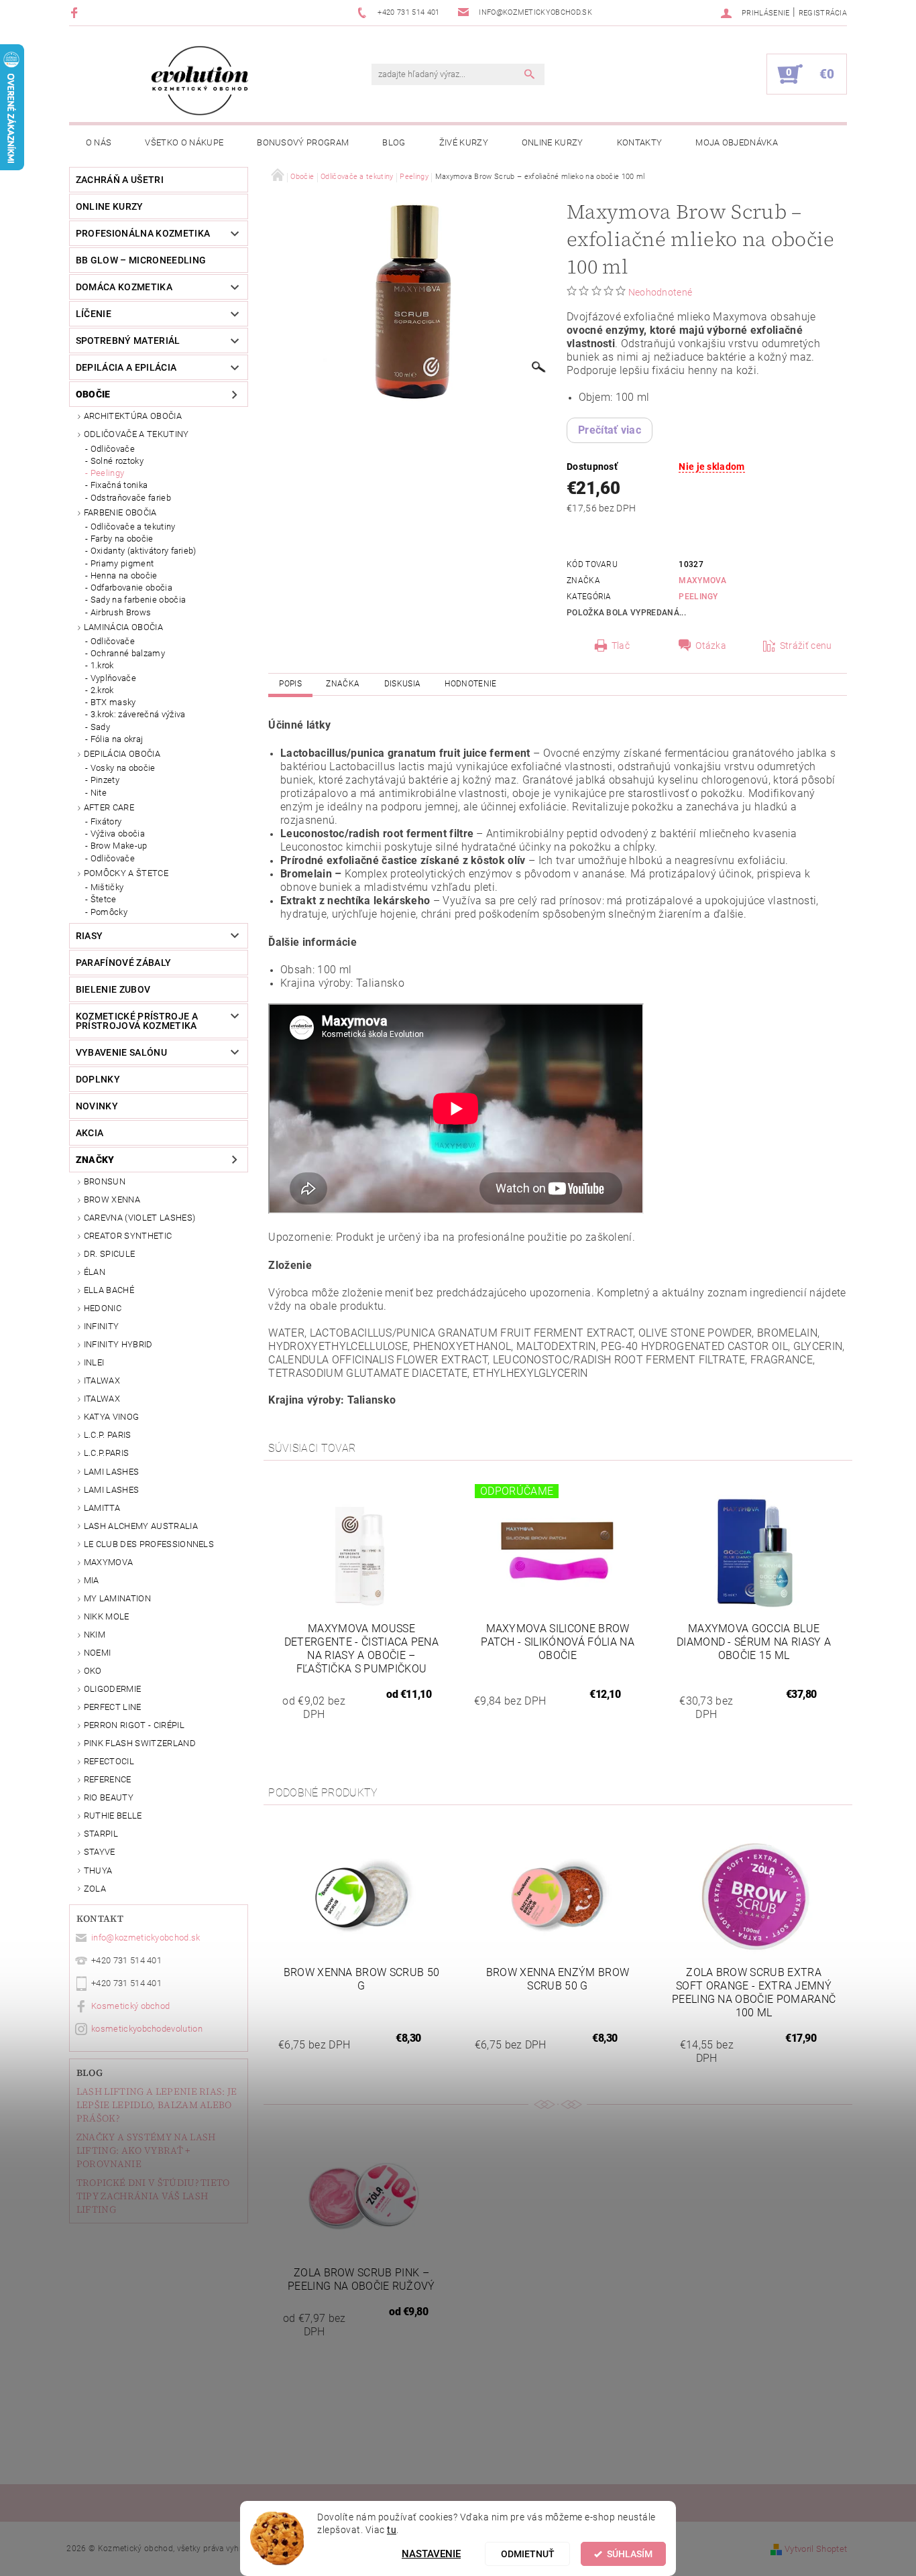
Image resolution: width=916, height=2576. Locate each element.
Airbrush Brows (121, 612)
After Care (109, 807)
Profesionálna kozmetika (143, 233)
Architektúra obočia (133, 416)
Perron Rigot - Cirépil (134, 1725)
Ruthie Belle (113, 1816)
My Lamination (117, 1598)
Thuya (98, 1870)
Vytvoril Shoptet (816, 2549)
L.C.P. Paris (108, 1435)
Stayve (100, 1852)
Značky (95, 1160)
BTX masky (113, 702)
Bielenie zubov (113, 989)
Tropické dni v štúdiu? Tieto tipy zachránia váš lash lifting (153, 2196)
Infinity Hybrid (118, 1344)
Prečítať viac (610, 430)
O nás (99, 142)
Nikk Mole (107, 1616)
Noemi (98, 1653)
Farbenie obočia (120, 512)
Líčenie (94, 314)
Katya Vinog (112, 1417)
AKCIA (90, 1133)
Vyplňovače (113, 678)
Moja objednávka (737, 142)
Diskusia (403, 684)
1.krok (102, 665)
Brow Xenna (112, 1200)
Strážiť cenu (806, 646)
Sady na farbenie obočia (138, 600)
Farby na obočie (122, 539)
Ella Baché (109, 1290)
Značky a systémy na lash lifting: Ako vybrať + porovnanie (146, 2150)
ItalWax (102, 1381)
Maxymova (109, 1562)
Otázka (711, 646)
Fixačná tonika (119, 485)
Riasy (90, 936)
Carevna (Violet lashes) (139, 1218)
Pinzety (105, 780)
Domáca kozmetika (124, 287)
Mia (92, 1580)
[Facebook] (76, 12)
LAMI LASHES (112, 1472)
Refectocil (109, 1761)
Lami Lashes (112, 1490)
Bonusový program (303, 142)
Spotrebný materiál (128, 341)
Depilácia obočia (122, 754)
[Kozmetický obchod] (200, 81)
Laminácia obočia (123, 627)
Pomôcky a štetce (126, 873)
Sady (100, 727)
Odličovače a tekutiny (136, 434)
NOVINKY (97, 1106)
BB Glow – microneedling (141, 260)
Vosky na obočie (123, 768)
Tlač (621, 646)
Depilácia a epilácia (126, 367)
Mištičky (107, 887)
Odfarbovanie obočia (131, 588)
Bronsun (105, 1181)
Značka (343, 684)
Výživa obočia (118, 834)
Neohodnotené (661, 292)
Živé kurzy (464, 142)
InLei (94, 1362)
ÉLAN (95, 1272)
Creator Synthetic (128, 1236)
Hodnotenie (470, 684)
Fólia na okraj (117, 739)
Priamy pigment (122, 563)
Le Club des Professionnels (149, 1544)
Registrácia (823, 13)
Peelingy (108, 473)
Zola (95, 1889)
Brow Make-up (119, 846)
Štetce (104, 899)
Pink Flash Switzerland (140, 1743)
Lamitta (102, 1508)
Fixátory (106, 821)
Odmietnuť (528, 2554)
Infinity (102, 1326)
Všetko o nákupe (184, 142)
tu (392, 2530)
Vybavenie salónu (121, 1052)
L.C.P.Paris (107, 1453)
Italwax (102, 1399)
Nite (99, 793)
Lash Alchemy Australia (141, 1526)
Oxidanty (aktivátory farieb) (144, 551)
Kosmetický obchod (130, 2006)
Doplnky (98, 1079)
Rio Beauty (109, 1797)
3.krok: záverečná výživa (138, 714)
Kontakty (640, 142)
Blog (394, 142)
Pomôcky (109, 912)
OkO (93, 1671)
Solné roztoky (117, 461)
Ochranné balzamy (128, 653)
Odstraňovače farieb (131, 498)
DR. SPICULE (110, 1254)
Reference (108, 1779)
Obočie (93, 394)
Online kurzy (553, 142)
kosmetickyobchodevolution (147, 2029)
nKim (95, 1635)
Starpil (101, 1834)
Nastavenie (431, 2554)
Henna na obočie (124, 575)
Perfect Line (113, 1707)
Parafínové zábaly (123, 963)
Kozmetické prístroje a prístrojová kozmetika (137, 1021)
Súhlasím (630, 2554)
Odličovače (113, 449)
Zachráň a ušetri (120, 180)
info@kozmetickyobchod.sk (146, 1938)
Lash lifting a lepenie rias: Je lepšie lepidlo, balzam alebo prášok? (157, 2105)
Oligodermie (113, 1689)
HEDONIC (103, 1308)
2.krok (102, 690)
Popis (290, 684)
